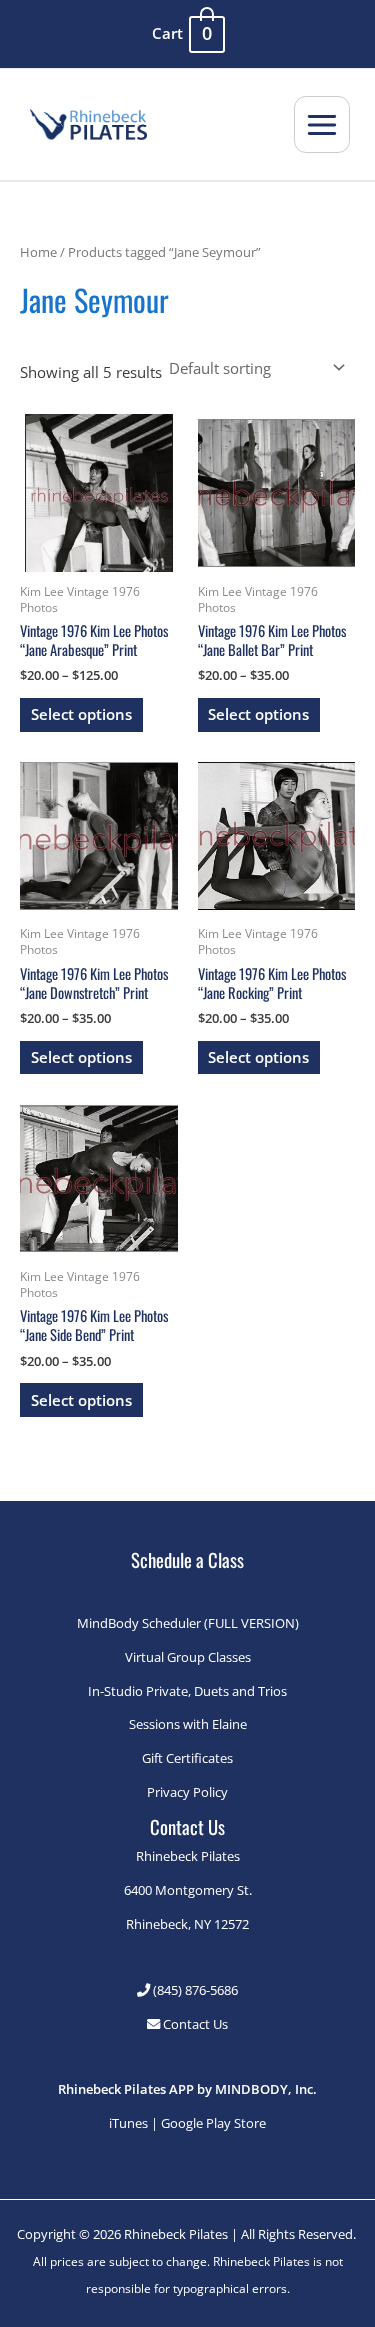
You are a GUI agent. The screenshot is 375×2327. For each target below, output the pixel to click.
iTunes (128, 2123)
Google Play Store (213, 2123)
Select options (81, 714)
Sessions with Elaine (188, 1724)
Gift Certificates (187, 1758)
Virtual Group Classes (188, 1657)
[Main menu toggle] (322, 124)
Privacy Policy (187, 1792)
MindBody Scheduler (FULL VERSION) (188, 1623)
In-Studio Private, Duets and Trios (187, 1691)
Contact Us (194, 2024)
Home (38, 252)
